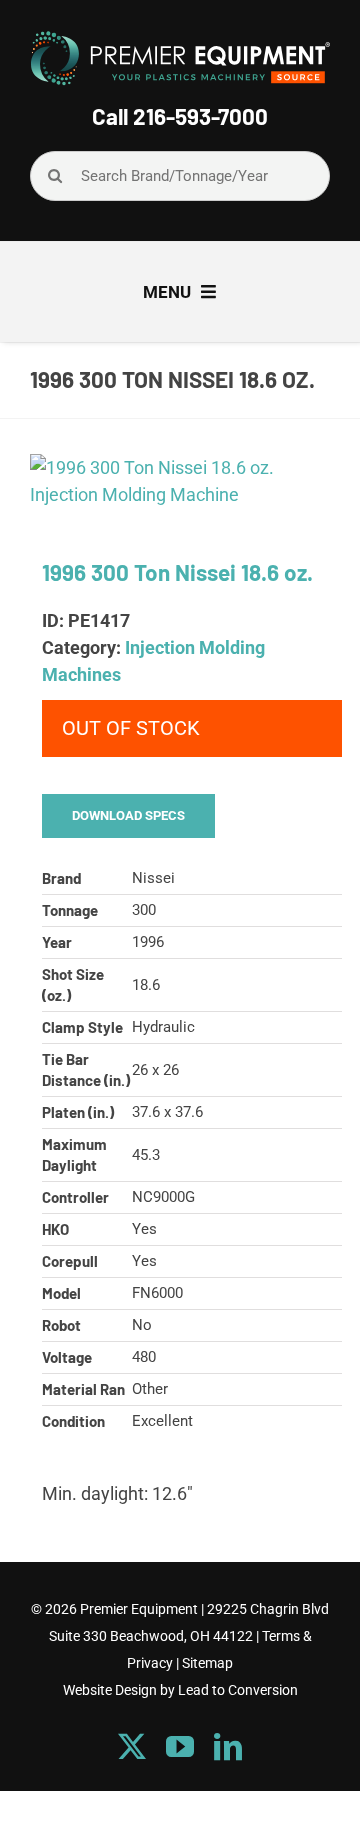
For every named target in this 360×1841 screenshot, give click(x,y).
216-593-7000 (200, 116)
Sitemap (207, 1663)
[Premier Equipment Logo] (180, 38)
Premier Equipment (139, 1609)
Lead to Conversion (238, 1690)
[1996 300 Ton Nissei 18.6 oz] (180, 481)
